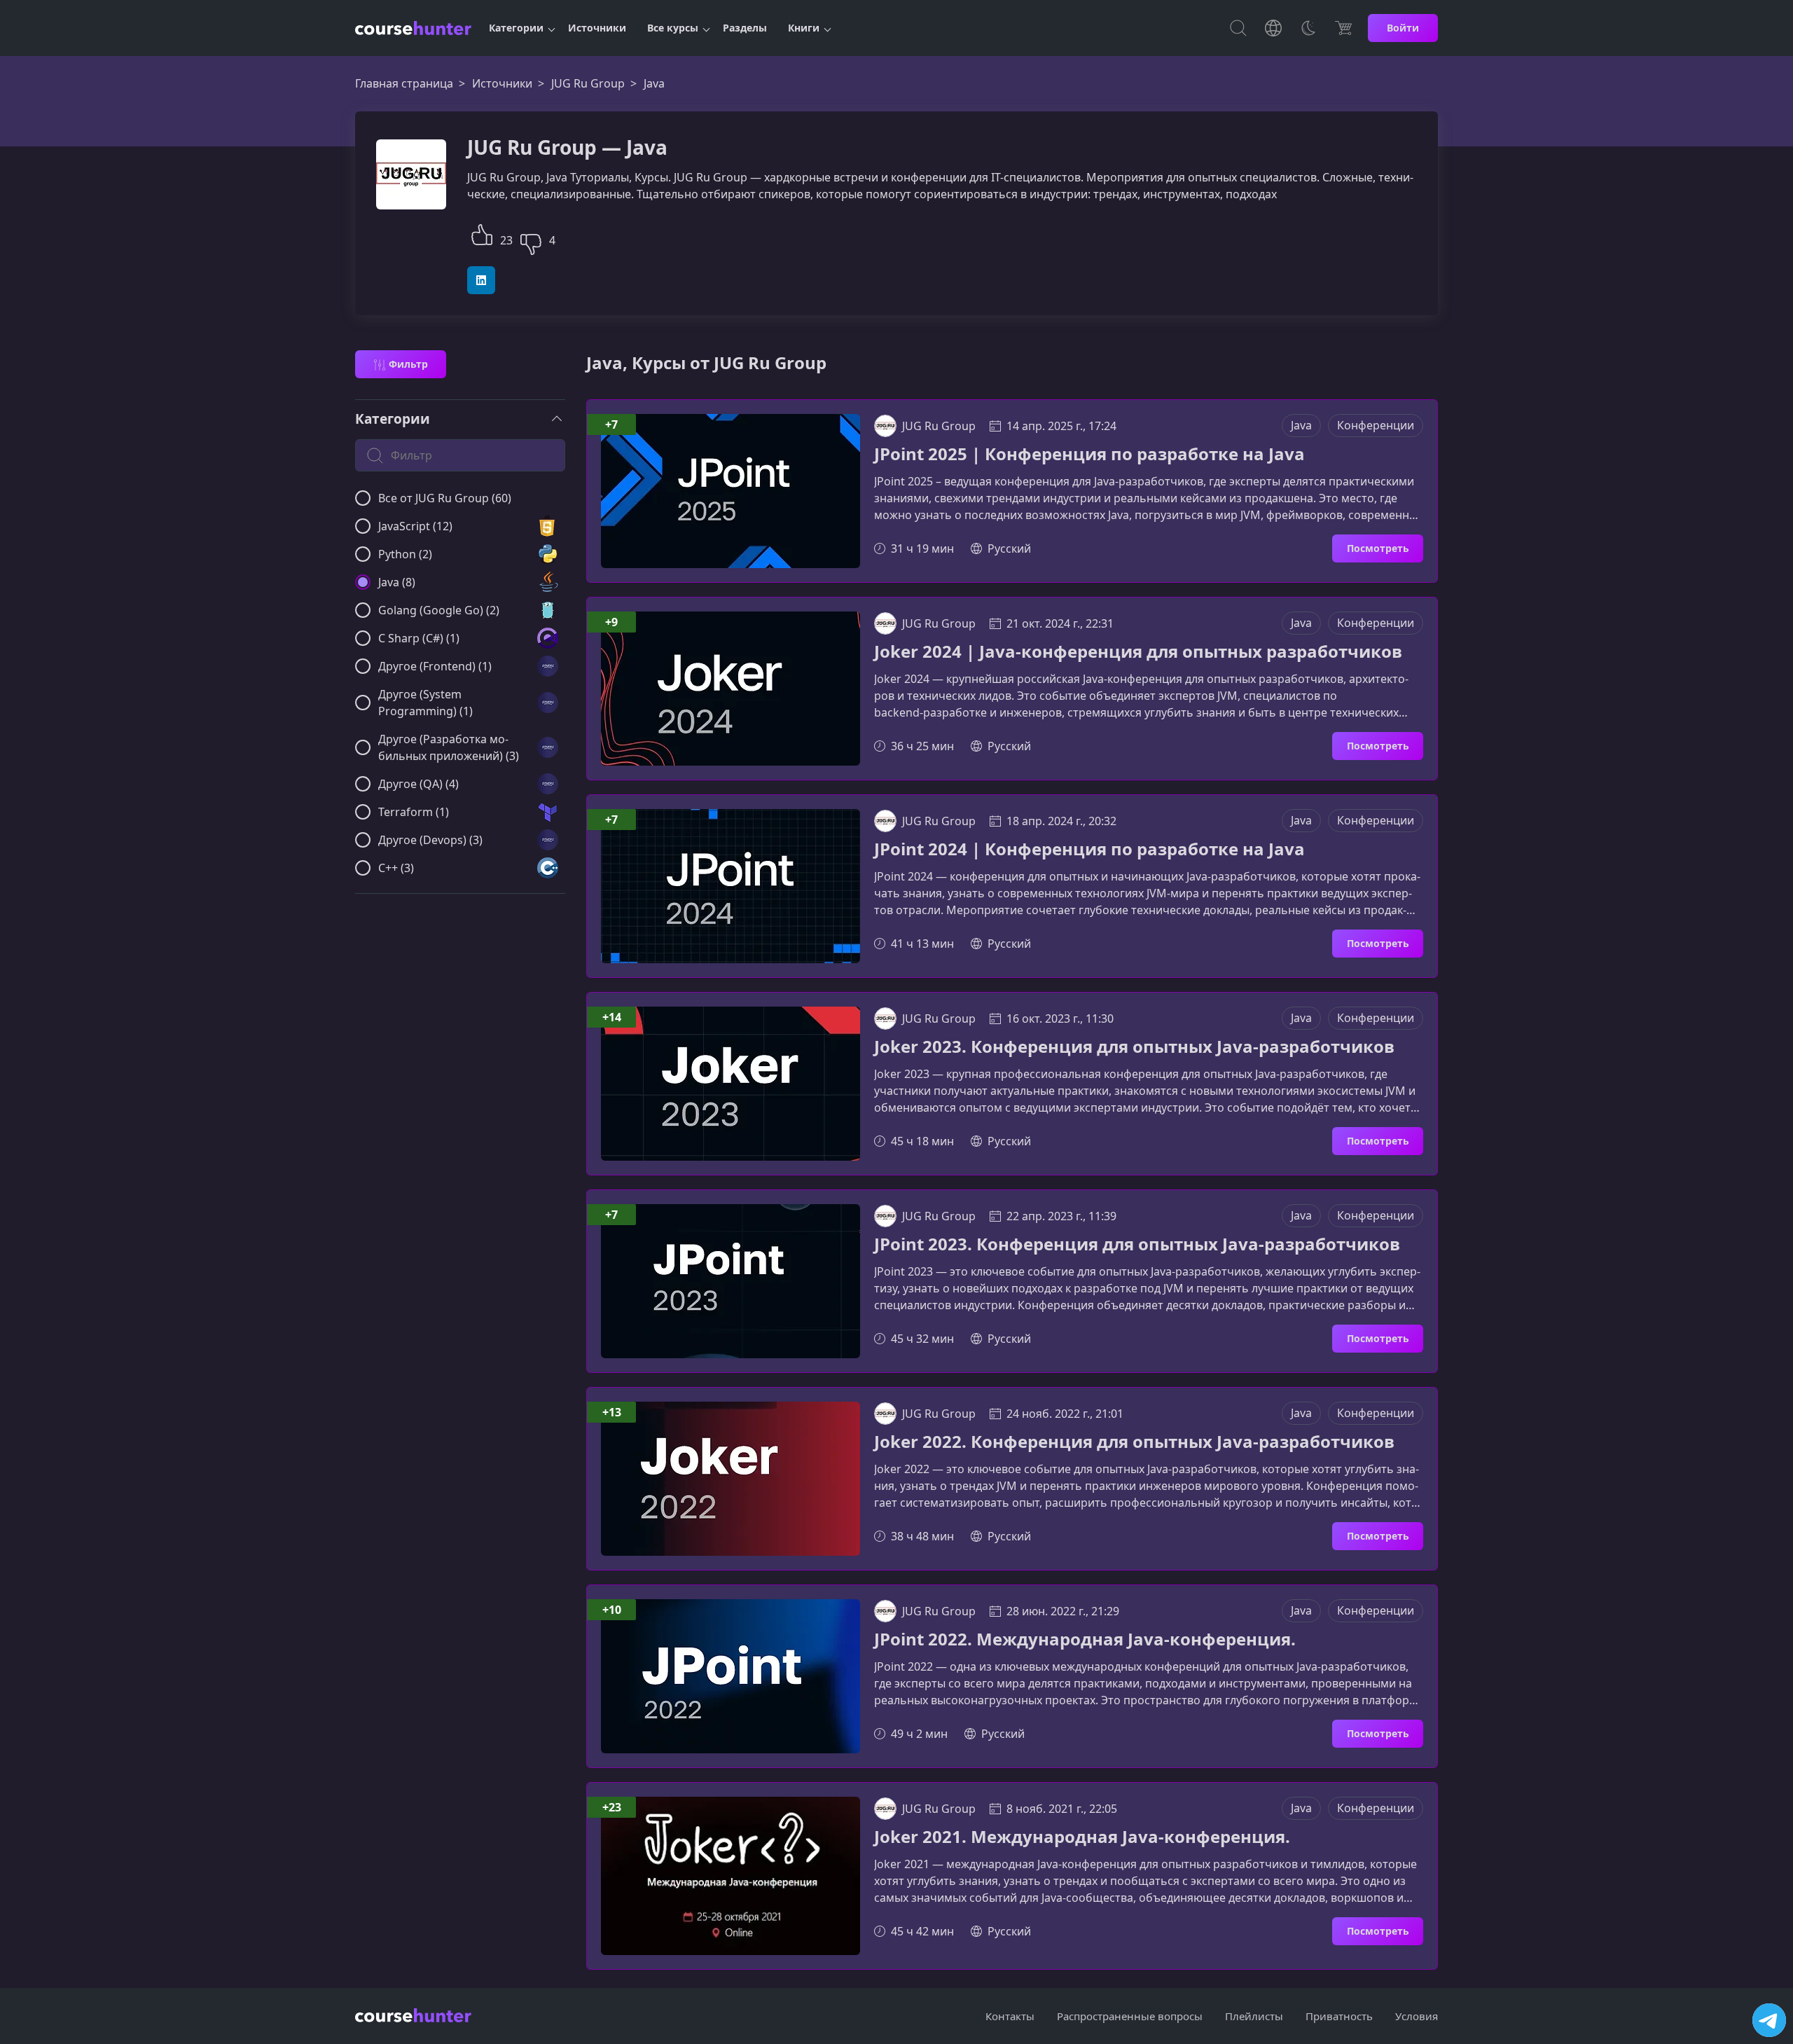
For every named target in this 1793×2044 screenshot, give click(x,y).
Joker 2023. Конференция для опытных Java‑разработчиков (1134, 1047)
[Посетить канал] (1769, 2020)
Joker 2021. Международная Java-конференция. (1082, 1837)
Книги (804, 28)
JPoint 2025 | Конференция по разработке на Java (1089, 454)
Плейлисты (1254, 2016)
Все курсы (673, 28)
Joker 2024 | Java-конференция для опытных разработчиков (1138, 652)
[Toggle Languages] (1273, 28)
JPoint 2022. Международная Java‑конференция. (1085, 1639)
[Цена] (1343, 28)
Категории (516, 28)
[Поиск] (1238, 28)
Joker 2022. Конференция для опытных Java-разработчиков (1134, 1442)
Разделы (745, 28)
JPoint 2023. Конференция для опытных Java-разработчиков (1137, 1244)
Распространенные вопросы (1130, 2016)
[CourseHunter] (413, 28)
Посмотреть (1378, 548)
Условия (1417, 2016)
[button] (482, 233)
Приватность (1339, 2016)
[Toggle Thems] (1308, 28)
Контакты (1010, 2016)
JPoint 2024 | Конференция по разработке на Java (1089, 849)
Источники (597, 28)
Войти (1403, 28)
